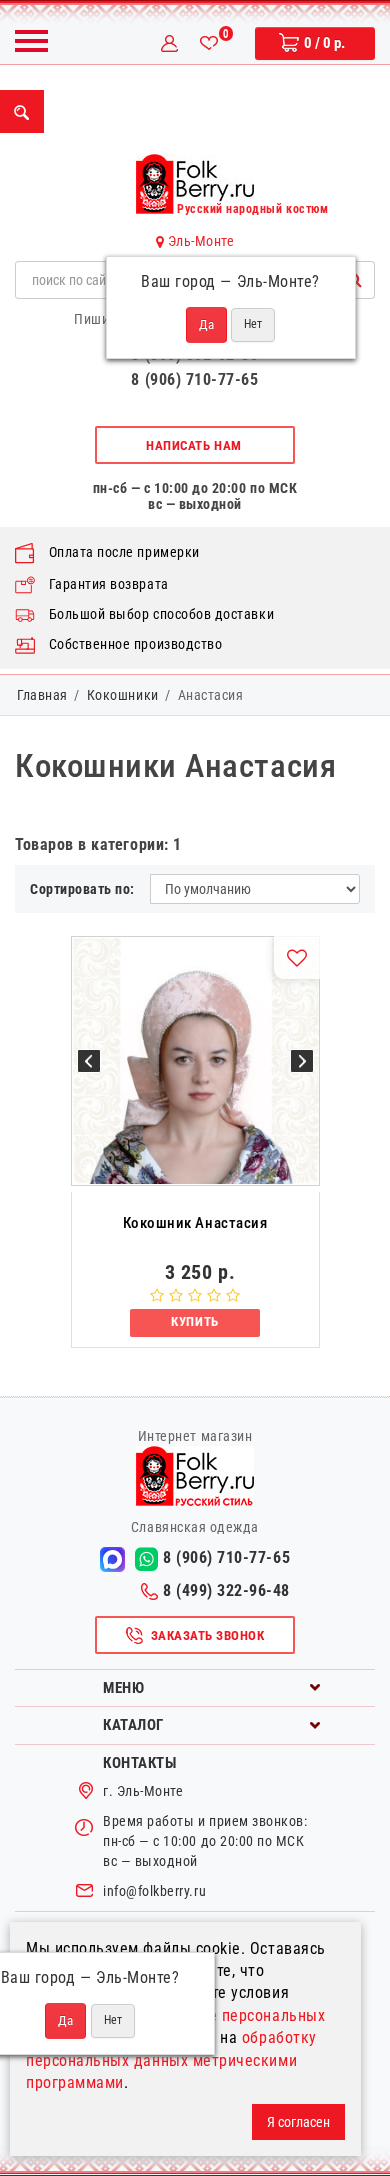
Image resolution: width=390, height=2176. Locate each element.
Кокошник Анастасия (195, 1223)
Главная (42, 695)
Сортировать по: (82, 889)
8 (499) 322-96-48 (226, 1590)
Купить (194, 1321)
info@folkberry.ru (154, 1891)
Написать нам (193, 445)
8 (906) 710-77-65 (194, 379)
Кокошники (123, 695)
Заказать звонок (208, 1635)
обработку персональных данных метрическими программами (171, 2060)
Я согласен (298, 2122)
